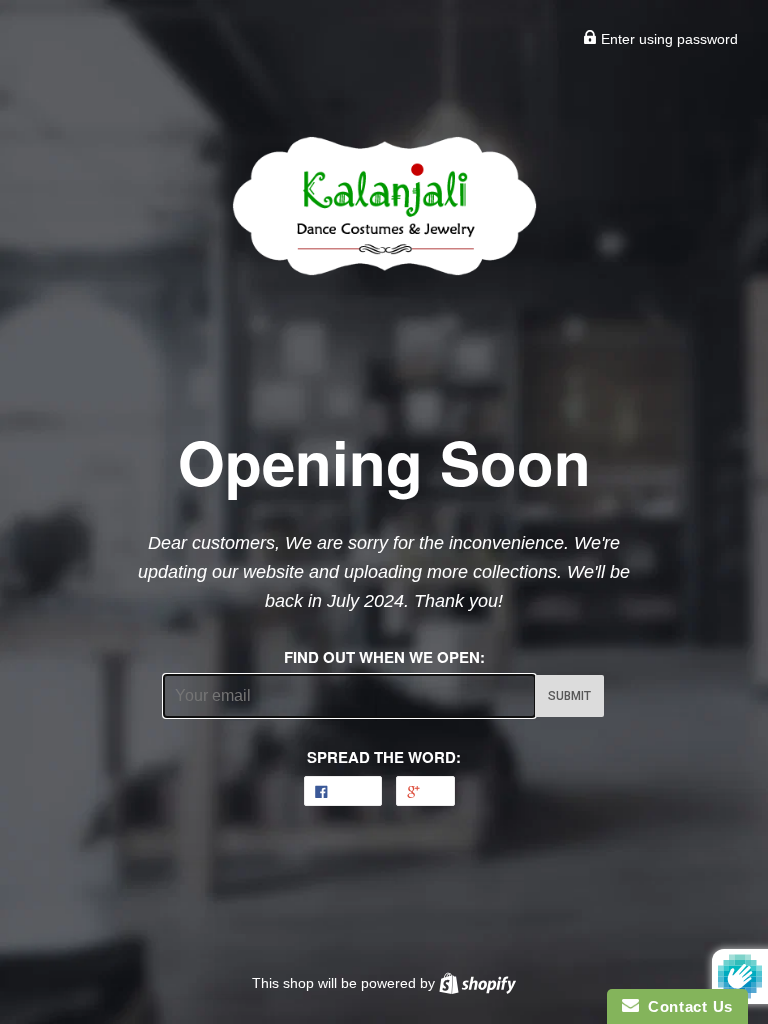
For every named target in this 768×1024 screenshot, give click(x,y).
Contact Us (686, 1006)
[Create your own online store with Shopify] (477, 983)
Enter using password (667, 39)
